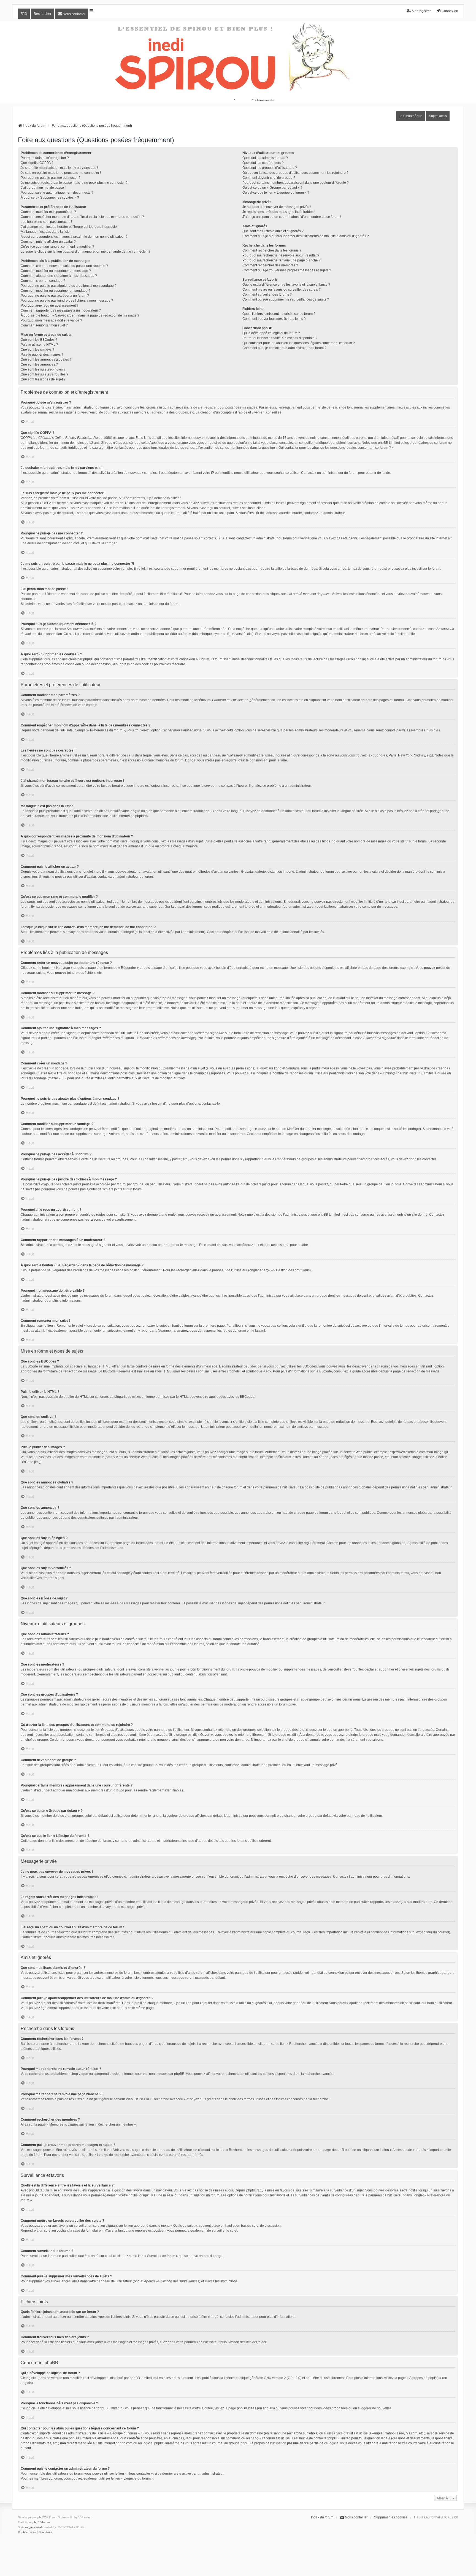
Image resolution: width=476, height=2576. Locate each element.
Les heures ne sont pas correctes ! (46, 222)
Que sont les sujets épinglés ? (43, 369)
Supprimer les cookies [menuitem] (391, 2517)
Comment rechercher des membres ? (270, 265)
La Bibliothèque (410, 116)
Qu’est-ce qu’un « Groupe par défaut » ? (272, 188)
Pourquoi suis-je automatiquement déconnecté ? (57, 193)
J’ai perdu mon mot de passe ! (43, 188)
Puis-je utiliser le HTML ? (39, 345)
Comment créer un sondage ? (43, 281)
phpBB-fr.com (41, 2522)
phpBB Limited (141, 2378)
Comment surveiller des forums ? (267, 294)
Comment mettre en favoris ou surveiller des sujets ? (282, 290)
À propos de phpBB (424, 2378)
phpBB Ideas (247, 2408)
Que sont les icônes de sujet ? (43, 379)
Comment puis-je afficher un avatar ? (48, 242)
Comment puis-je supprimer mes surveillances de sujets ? (286, 299)
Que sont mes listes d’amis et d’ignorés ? (273, 231)
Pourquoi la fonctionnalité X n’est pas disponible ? (280, 338)
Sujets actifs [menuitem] (438, 116)
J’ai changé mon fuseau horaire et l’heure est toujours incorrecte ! (70, 227)
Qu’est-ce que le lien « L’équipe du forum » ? (276, 193)
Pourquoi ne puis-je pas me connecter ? (51, 178)
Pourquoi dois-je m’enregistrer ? (45, 158)
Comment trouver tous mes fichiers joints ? (274, 319)
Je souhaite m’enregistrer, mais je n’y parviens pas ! (59, 168)
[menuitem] (72, 14)
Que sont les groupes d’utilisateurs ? (270, 168)
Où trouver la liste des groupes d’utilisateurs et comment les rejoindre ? (295, 173)
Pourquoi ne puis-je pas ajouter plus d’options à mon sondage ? (69, 286)
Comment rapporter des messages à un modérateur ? (61, 310)
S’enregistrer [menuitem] (421, 11)
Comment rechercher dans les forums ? (272, 250)
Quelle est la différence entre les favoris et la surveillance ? (286, 285)
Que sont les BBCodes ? (39, 340)
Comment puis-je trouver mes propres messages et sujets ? (287, 270)
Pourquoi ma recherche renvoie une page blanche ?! (282, 260)
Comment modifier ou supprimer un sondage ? (56, 291)
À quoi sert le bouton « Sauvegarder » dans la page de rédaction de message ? (80, 315)
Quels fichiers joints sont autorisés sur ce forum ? (279, 314)
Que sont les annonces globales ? (46, 359)
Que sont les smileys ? (37, 350)
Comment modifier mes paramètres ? (48, 212)
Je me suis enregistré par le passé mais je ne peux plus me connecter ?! (75, 183)
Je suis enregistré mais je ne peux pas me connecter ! (61, 173)
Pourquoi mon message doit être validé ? (51, 320)
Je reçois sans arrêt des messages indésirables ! (279, 212)
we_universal (33, 2527)
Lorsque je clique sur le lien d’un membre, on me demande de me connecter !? (86, 252)
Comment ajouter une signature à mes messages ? (59, 276)
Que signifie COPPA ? (37, 163)
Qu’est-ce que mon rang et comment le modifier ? (57, 247)
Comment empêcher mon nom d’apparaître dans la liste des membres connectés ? (82, 217)
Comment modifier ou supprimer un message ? (56, 271)
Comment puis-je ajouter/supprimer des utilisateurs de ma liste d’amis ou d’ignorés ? (306, 236)
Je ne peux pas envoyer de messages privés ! (277, 207)
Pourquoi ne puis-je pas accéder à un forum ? (55, 296)
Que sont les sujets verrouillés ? (44, 374)
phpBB (140, 816)
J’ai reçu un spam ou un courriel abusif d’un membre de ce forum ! (292, 217)
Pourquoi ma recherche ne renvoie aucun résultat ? (281, 255)
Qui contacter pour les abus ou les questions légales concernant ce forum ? (299, 343)
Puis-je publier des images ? (42, 355)
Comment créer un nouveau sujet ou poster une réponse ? (64, 266)
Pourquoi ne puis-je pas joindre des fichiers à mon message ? (67, 301)
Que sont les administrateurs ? (265, 158)
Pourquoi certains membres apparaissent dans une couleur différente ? (296, 183)
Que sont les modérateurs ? (263, 163)
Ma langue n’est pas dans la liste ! (46, 232)
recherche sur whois (302, 2433)
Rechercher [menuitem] (42, 14)
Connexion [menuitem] (450, 11)
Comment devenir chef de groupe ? (269, 178)
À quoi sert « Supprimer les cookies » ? (50, 198)
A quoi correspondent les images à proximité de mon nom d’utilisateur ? (74, 237)
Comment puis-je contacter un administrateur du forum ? (284, 348)
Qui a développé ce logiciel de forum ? (271, 333)
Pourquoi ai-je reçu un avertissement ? (50, 306)
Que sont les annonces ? (39, 364)
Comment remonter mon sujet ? (44, 325)
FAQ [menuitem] (24, 14)
